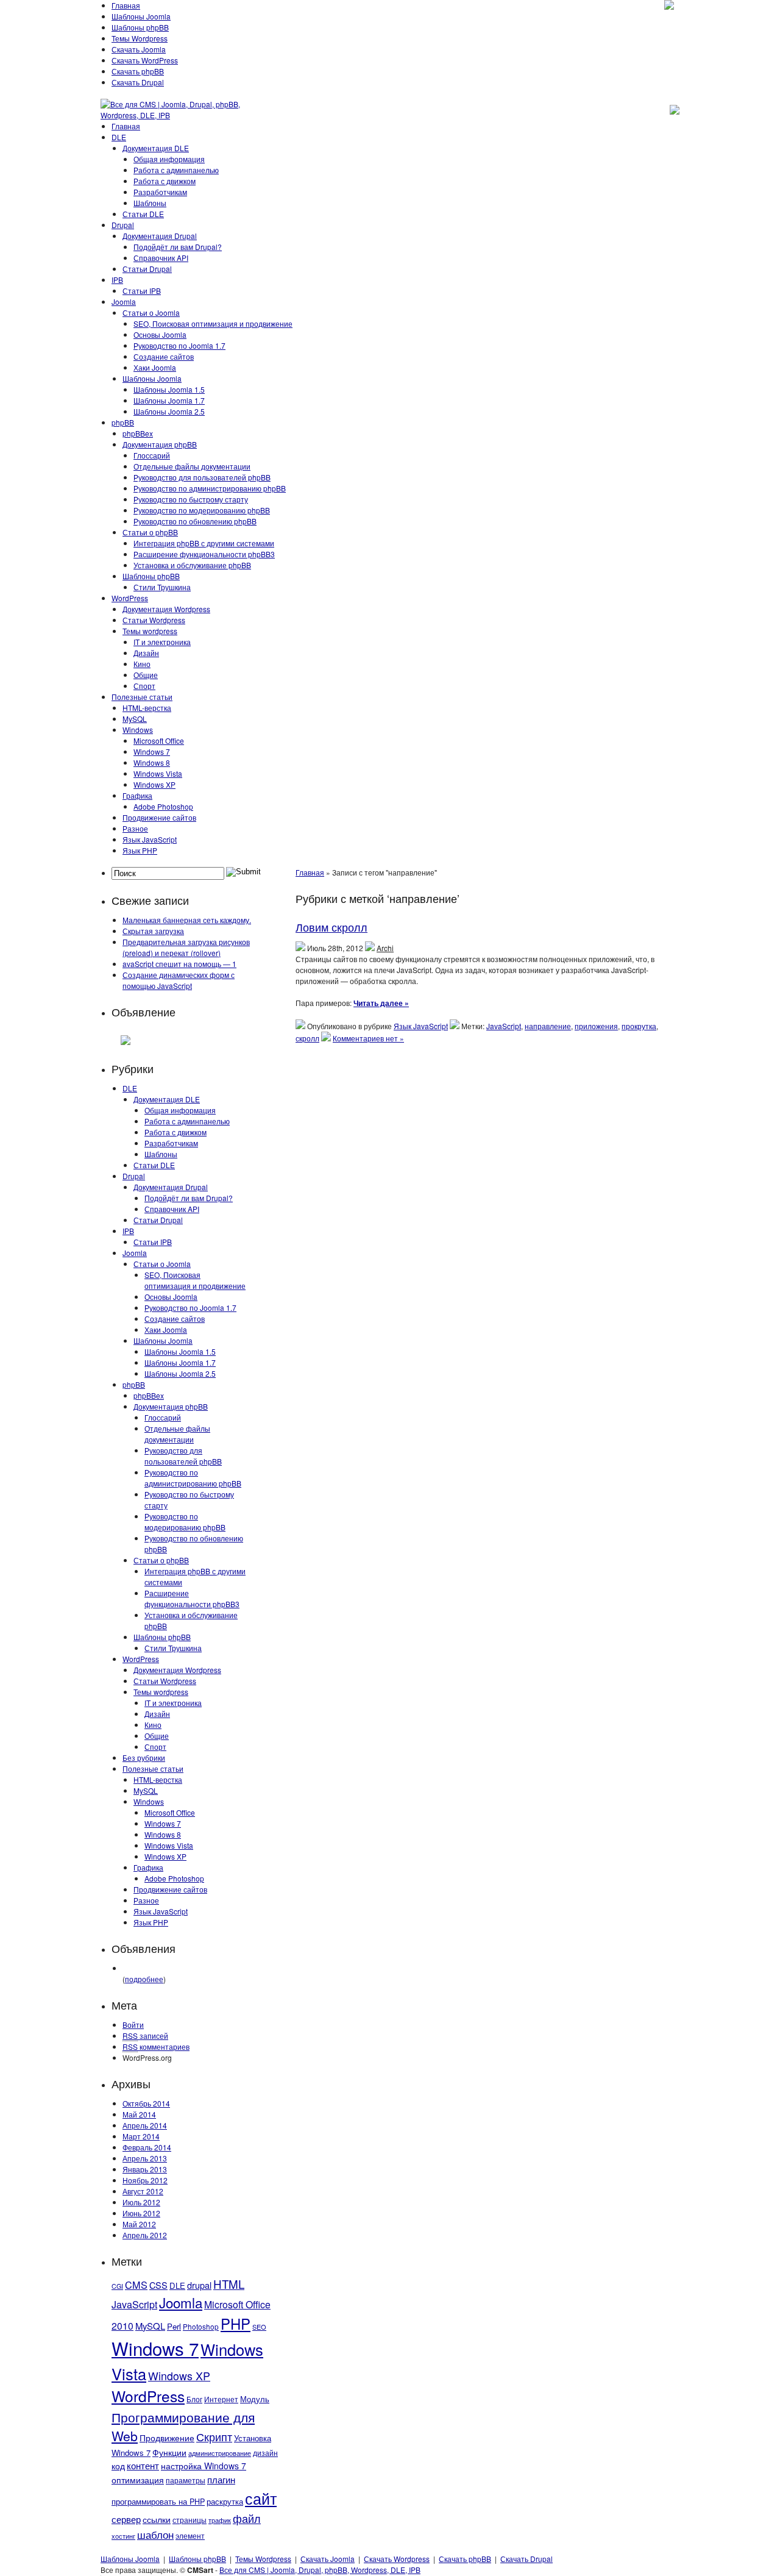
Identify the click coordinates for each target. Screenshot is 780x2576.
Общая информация (169, 159)
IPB (117, 280)
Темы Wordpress (140, 38)
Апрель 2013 (145, 2158)
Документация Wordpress (166, 609)
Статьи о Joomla (151, 312)
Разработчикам (160, 192)
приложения (596, 1026)
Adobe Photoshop (163, 806)
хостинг (123, 2536)
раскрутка (225, 2502)
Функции (169, 2452)
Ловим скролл (331, 927)
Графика (137, 795)
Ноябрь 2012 (145, 2180)
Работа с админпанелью (176, 170)
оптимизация (138, 2480)
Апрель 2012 (145, 2235)
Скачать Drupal (138, 82)
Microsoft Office (159, 740)
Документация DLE (156, 148)
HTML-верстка (147, 708)
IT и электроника (162, 642)
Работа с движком (165, 181)
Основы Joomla (160, 334)
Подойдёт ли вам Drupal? (178, 247)
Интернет (221, 2399)
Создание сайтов (164, 356)
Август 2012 (143, 2191)
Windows (138, 730)
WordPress (130, 598)
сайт (261, 2498)
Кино (142, 664)
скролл (307, 1038)
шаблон (155, 2534)
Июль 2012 (141, 2202)
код (118, 2466)
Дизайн (146, 653)
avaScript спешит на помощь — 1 (179, 964)
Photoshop (201, 2326)
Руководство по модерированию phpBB (202, 510)
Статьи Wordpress (154, 620)
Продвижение (167, 2438)
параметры (186, 2480)
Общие (146, 675)
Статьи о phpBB (150, 532)
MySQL (135, 719)
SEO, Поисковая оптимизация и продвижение (213, 323)
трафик (220, 2520)
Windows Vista (158, 773)
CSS (158, 2285)
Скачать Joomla (139, 49)
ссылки (157, 2519)
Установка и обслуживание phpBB (192, 565)
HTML (229, 2284)
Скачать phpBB (138, 71)
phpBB (123, 422)
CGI (117, 2286)
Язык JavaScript (150, 839)
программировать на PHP (158, 2502)
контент (143, 2465)
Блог (194, 2399)
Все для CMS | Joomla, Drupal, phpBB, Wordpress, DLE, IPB (320, 2570)
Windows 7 (152, 751)
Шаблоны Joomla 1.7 (169, 400)
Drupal (123, 225)
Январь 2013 (145, 2169)
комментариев (156, 2046)
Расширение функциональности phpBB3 (204, 554)
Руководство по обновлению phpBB (195, 521)
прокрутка (639, 1026)
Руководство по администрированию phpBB (210, 488)
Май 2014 (139, 2114)
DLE (119, 137)
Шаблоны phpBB (140, 27)
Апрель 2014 (145, 2125)
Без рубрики (144, 1757)
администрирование (220, 2453)
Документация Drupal (160, 236)
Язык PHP (140, 850)
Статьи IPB (142, 291)
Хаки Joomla (155, 367)
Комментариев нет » (368, 1038)
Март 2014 (141, 2136)
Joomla (124, 301)
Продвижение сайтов (159, 817)
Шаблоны (150, 203)
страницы (190, 2520)
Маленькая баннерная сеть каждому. (187, 920)
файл (247, 2518)
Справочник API (161, 258)
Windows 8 (152, 762)
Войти (133, 2025)
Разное (135, 828)
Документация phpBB (160, 444)
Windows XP (154, 784)
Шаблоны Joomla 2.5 (169, 411)
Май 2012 (139, 2224)
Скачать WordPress (145, 60)
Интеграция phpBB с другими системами (204, 543)
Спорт (144, 686)
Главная (126, 5)
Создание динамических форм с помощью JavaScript (179, 980)
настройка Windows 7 (204, 2466)
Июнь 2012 (141, 2213)
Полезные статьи (142, 697)
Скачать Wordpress (397, 2559)
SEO (259, 2327)
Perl (174, 2326)
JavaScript (134, 2304)
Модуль (255, 2399)
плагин (221, 2479)
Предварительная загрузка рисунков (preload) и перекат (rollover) (186, 947)
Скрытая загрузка (153, 931)
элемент (190, 2535)
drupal (199, 2285)
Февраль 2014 (147, 2147)
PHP (236, 2324)
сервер (126, 2519)
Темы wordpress (150, 631)
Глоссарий (152, 455)
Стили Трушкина (162, 587)
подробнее (144, 1979)
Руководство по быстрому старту (191, 499)
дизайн (265, 2453)
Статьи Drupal (147, 269)
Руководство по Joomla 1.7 (179, 345)
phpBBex (138, 433)
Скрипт (214, 2436)
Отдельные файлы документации (192, 466)
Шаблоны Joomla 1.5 (169, 389)
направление (548, 1026)
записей (145, 2035)
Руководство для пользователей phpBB (202, 477)
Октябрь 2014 (146, 2103)
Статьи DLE (143, 214)
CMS (136, 2285)
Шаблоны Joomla (141, 16)
